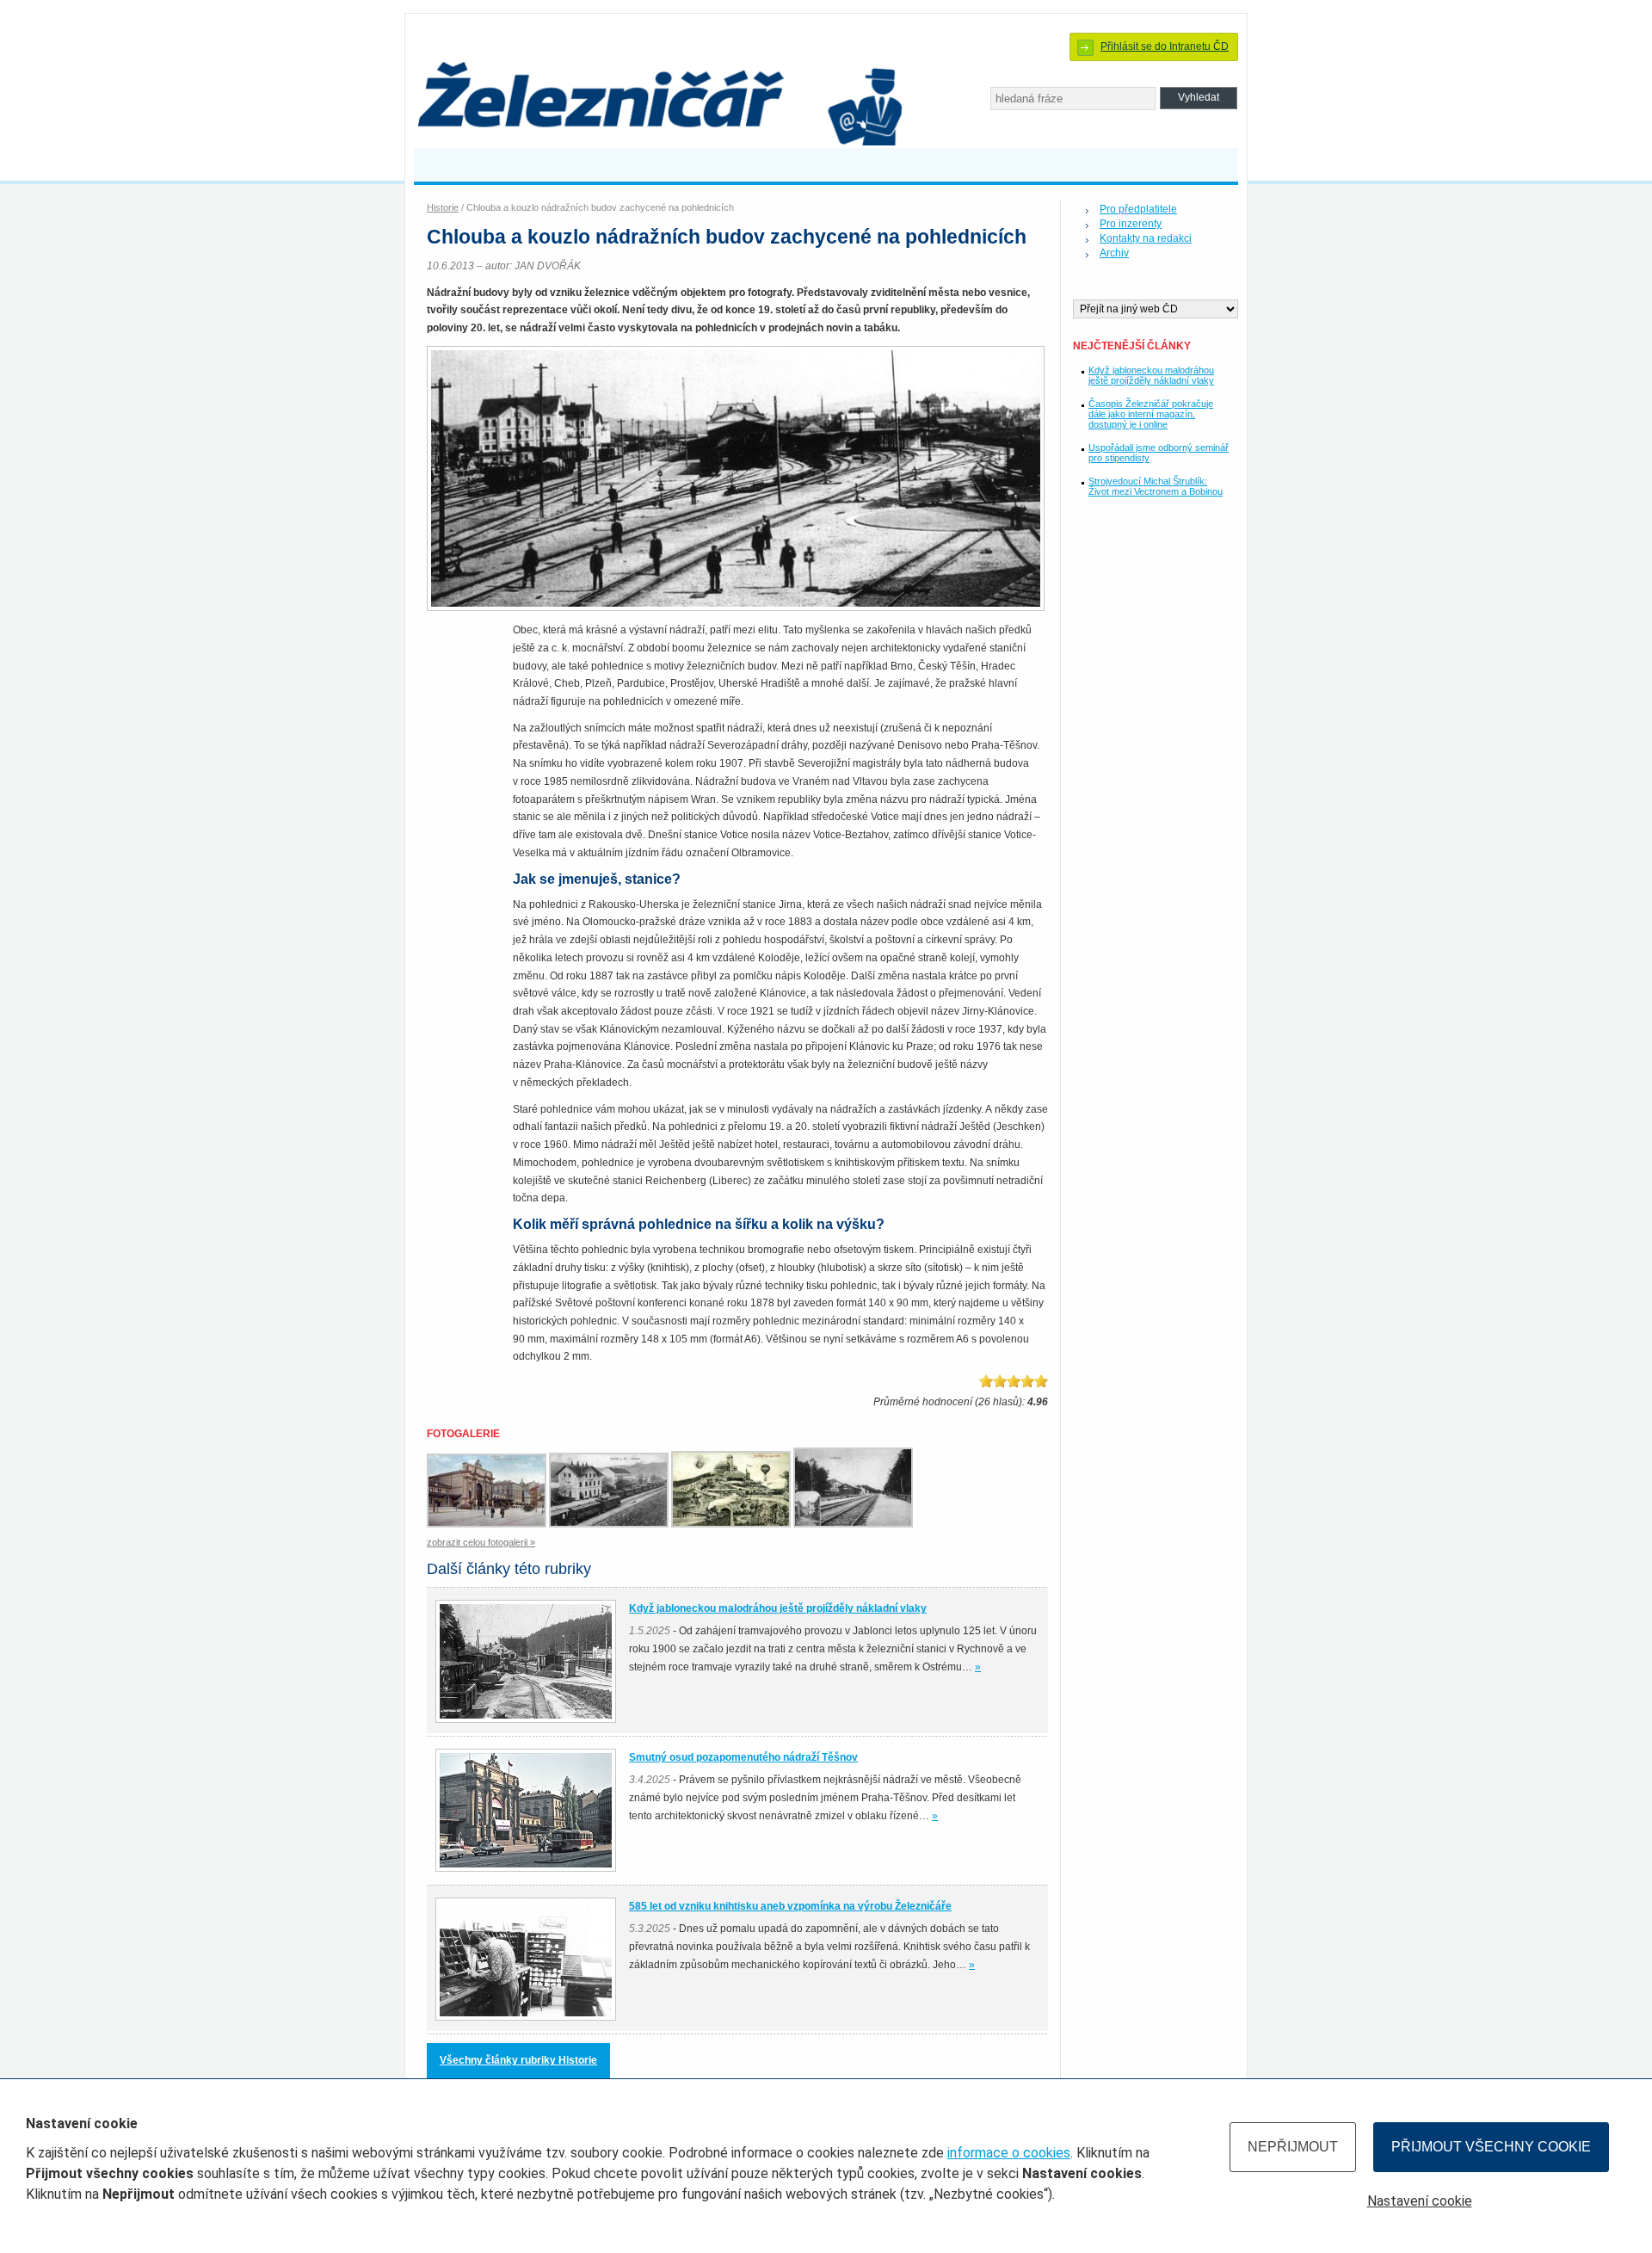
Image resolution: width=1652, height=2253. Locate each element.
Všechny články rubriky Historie (518, 2060)
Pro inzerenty (1131, 224)
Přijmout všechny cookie (1491, 2147)
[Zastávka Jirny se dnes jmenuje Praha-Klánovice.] (854, 1524)
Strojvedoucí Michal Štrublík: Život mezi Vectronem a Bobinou (1156, 486)
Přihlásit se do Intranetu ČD (1165, 46)
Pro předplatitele (1138, 209)
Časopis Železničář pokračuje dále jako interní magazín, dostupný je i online (1151, 414)
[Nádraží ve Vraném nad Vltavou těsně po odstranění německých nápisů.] (610, 1524)
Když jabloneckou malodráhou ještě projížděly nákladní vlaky (1151, 375)
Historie (443, 207)
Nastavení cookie (1420, 2201)
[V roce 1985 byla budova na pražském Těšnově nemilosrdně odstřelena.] (488, 1524)
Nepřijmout (1293, 2147)
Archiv (1114, 253)
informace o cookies (1009, 2153)
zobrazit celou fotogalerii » (481, 1542)
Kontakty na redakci (1146, 238)
